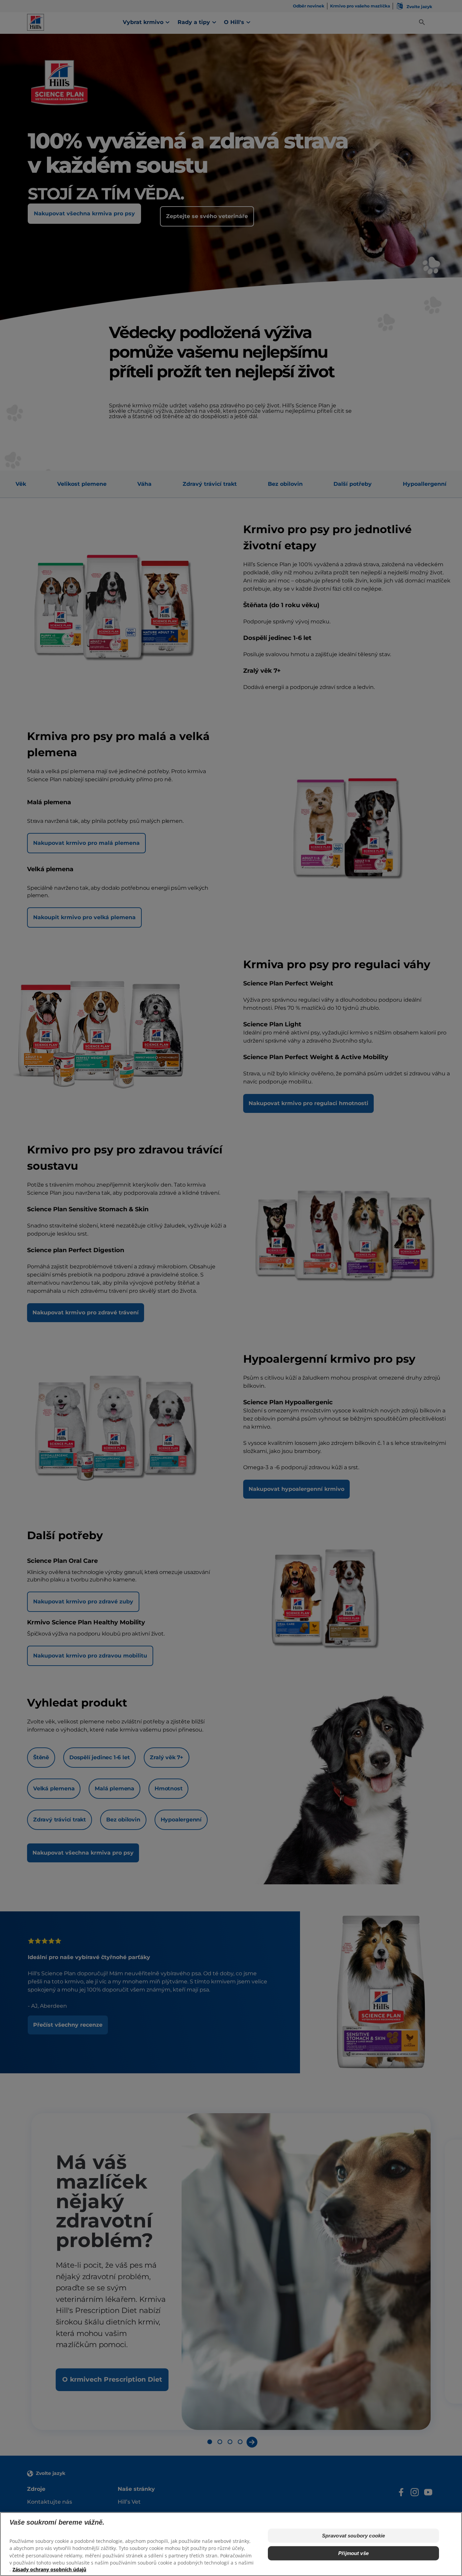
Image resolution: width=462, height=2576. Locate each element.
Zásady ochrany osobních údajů (49, 2569)
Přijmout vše (353, 2553)
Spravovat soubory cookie (354, 2536)
